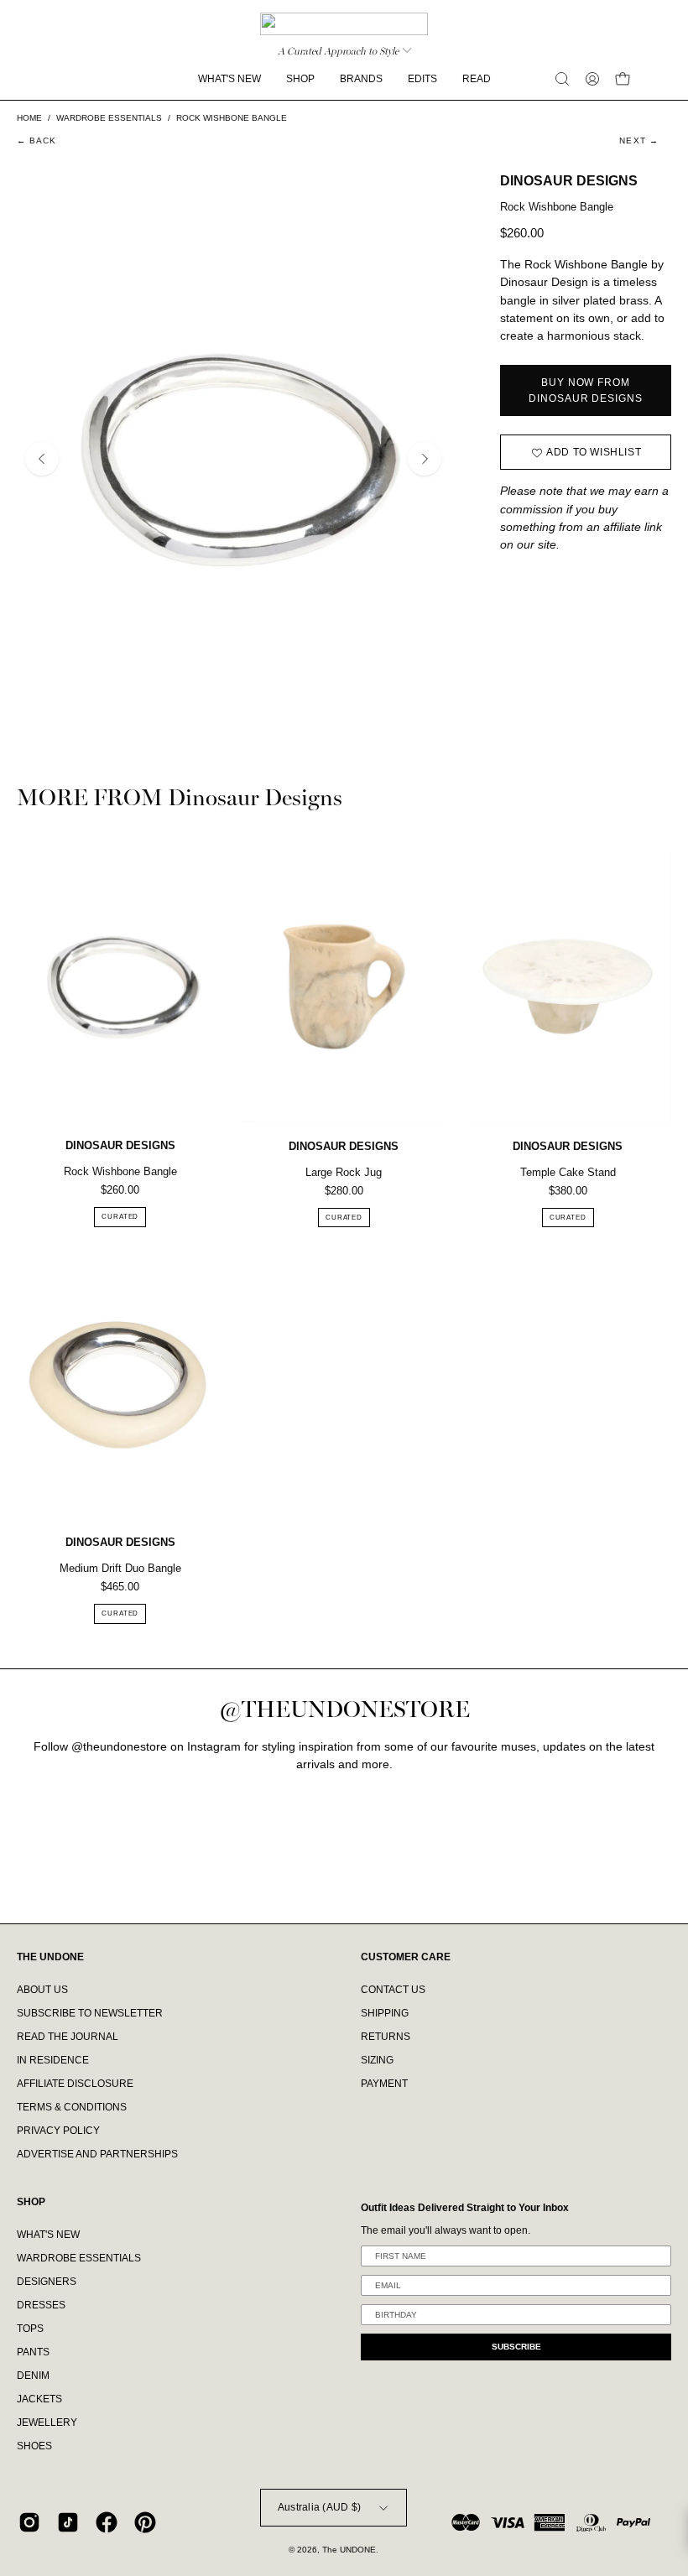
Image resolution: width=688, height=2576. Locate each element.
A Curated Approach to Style (338, 51)
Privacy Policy (58, 2131)
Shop (31, 2202)
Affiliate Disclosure (75, 2084)
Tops (30, 2329)
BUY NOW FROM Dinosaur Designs (585, 390)
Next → (639, 141)
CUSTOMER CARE (406, 1957)
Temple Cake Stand (568, 1172)
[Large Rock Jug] (344, 987)
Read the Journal (68, 2037)
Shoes (34, 2446)
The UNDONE (349, 2550)
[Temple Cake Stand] (568, 987)
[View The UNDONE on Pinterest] (145, 2522)
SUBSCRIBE (516, 2347)
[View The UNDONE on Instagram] (29, 2522)
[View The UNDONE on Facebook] (107, 2522)
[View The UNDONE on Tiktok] (68, 2522)
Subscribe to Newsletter (90, 2013)
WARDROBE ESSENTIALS (109, 118)
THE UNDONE (50, 1957)
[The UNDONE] (344, 24)
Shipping (385, 2013)
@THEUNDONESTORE (344, 1710)
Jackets (39, 2399)
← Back (37, 141)
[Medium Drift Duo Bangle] (120, 1383)
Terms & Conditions (72, 2107)
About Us (42, 1990)
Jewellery (47, 2422)
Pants (33, 2352)
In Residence (53, 2060)
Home (29, 118)
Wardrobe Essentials (79, 2258)
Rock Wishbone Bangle (120, 1171)
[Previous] (42, 459)
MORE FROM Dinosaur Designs (180, 799)
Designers (47, 2282)
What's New (48, 2235)
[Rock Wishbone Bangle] (120, 987)
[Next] (425, 459)
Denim (33, 2376)
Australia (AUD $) (319, 2507)
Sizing (377, 2060)
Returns (386, 2037)
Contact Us (393, 1990)
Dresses (41, 2305)
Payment (384, 2084)
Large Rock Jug (344, 1172)
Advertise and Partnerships (97, 2154)
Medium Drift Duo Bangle (120, 1568)
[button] (562, 79)
